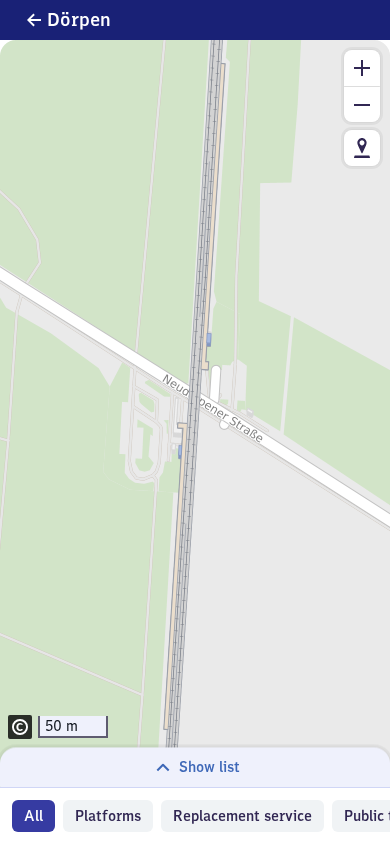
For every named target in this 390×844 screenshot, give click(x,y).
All (33, 816)
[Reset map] (362, 148)
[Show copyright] (20, 727)
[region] (195, 413)
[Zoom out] (362, 104)
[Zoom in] (362, 68)
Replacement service (242, 816)
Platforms (108, 816)
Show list (209, 767)
